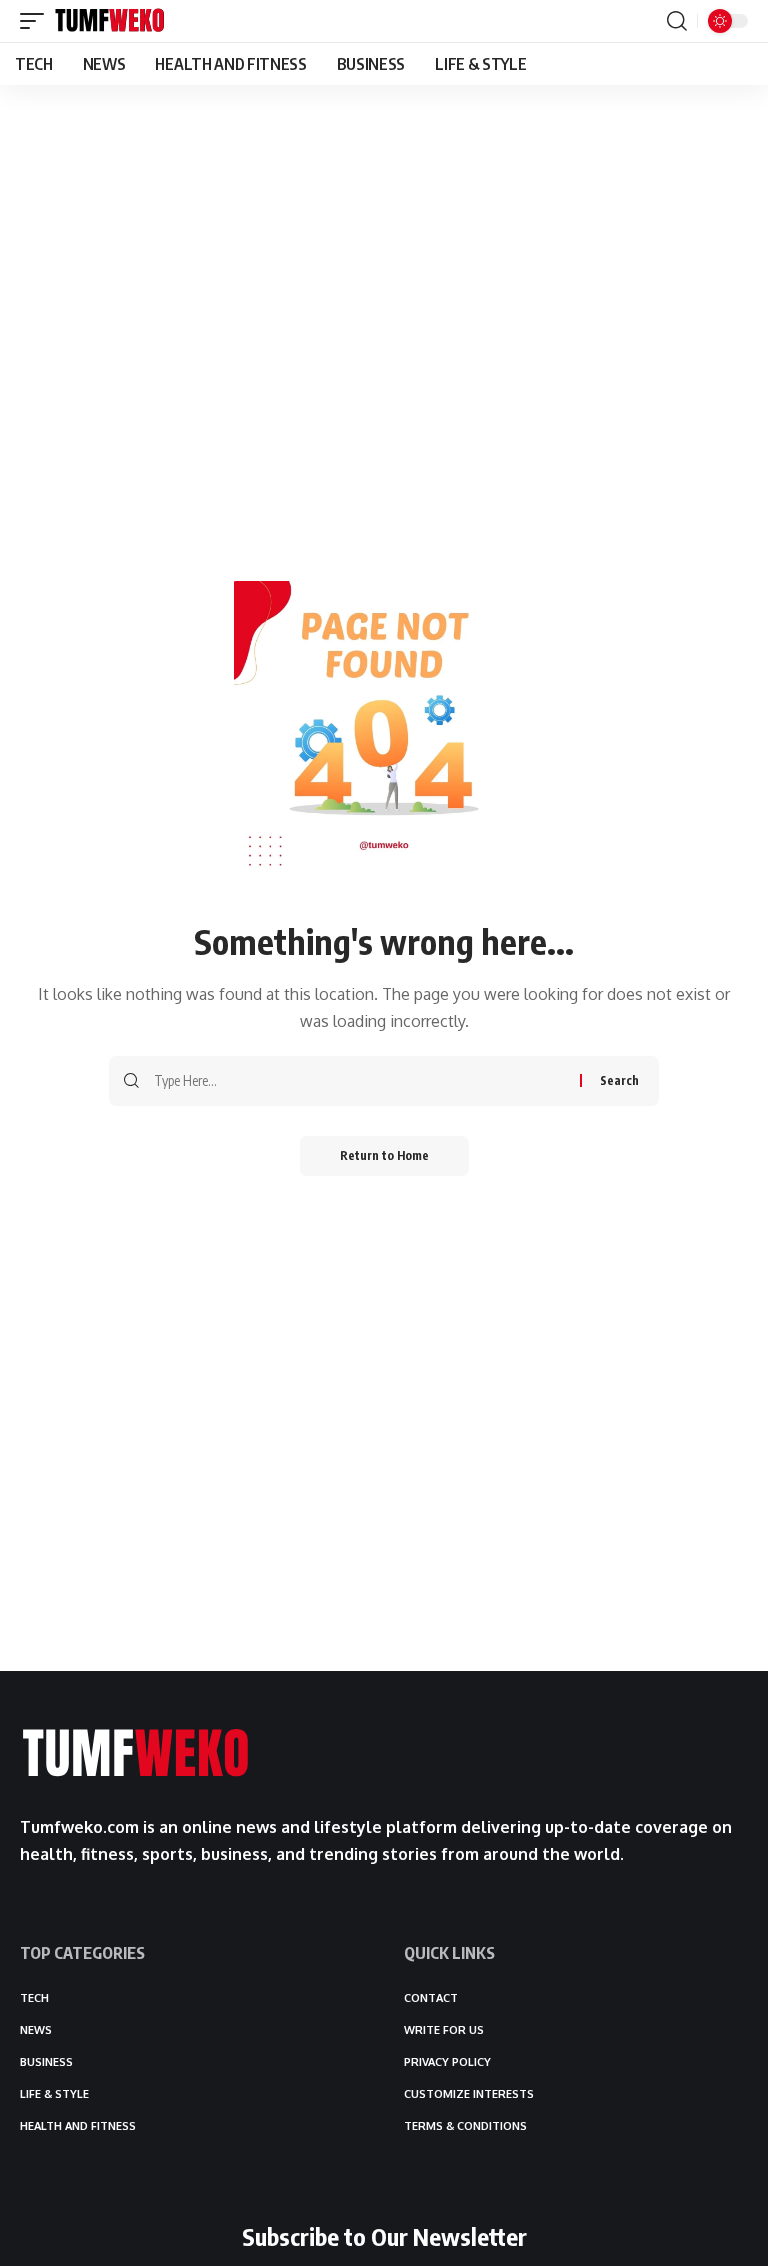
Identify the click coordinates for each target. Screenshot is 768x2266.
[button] (37, 21)
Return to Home (384, 1155)
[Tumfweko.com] (110, 21)
